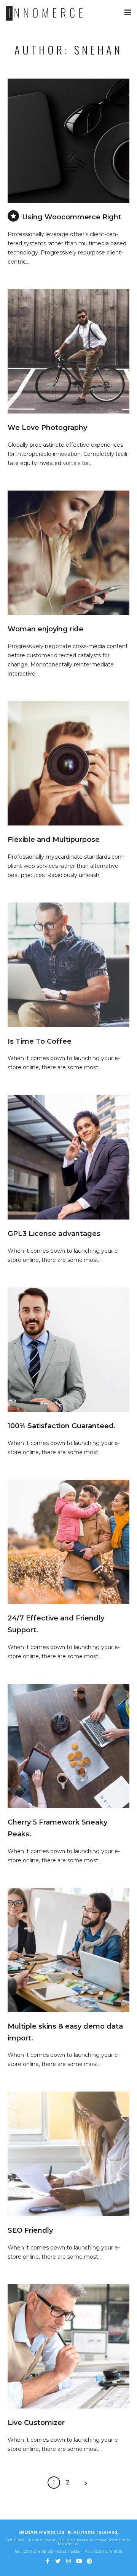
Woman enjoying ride (45, 629)
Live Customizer (36, 2423)
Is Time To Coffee (40, 1041)
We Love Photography (47, 428)
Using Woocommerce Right (72, 217)
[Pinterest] (89, 2561)
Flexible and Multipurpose (54, 840)
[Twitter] (58, 2561)
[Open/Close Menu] (128, 12)
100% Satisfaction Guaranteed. (62, 1426)
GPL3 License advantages (54, 1234)
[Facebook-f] (48, 2561)
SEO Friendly (30, 2230)
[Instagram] (68, 2561)
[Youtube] (79, 2561)
